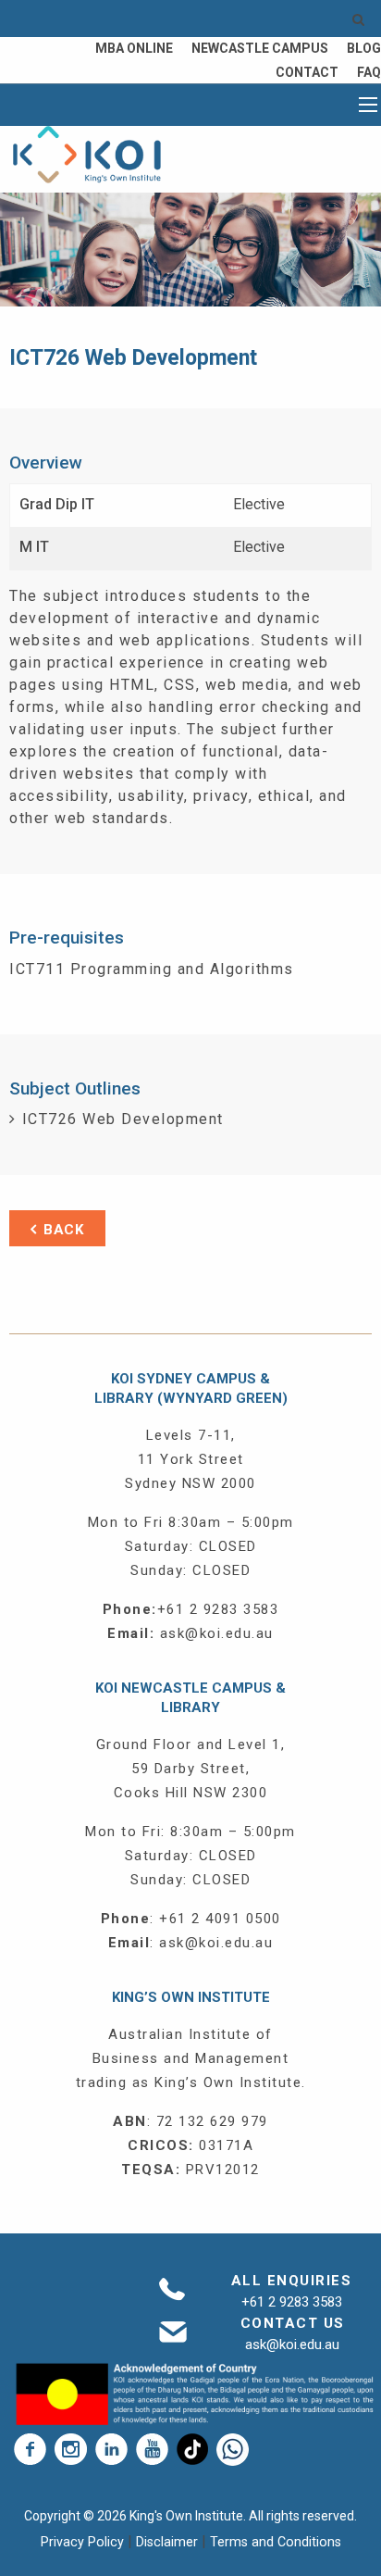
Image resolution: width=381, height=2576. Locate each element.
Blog (364, 48)
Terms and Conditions (276, 2542)
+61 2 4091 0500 (220, 1919)
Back (64, 1230)
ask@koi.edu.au (217, 1633)
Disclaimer (169, 2542)
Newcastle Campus (260, 48)
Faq (369, 72)
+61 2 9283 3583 (218, 1609)
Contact (307, 72)
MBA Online (134, 48)
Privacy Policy (84, 2542)
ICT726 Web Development (123, 1119)
